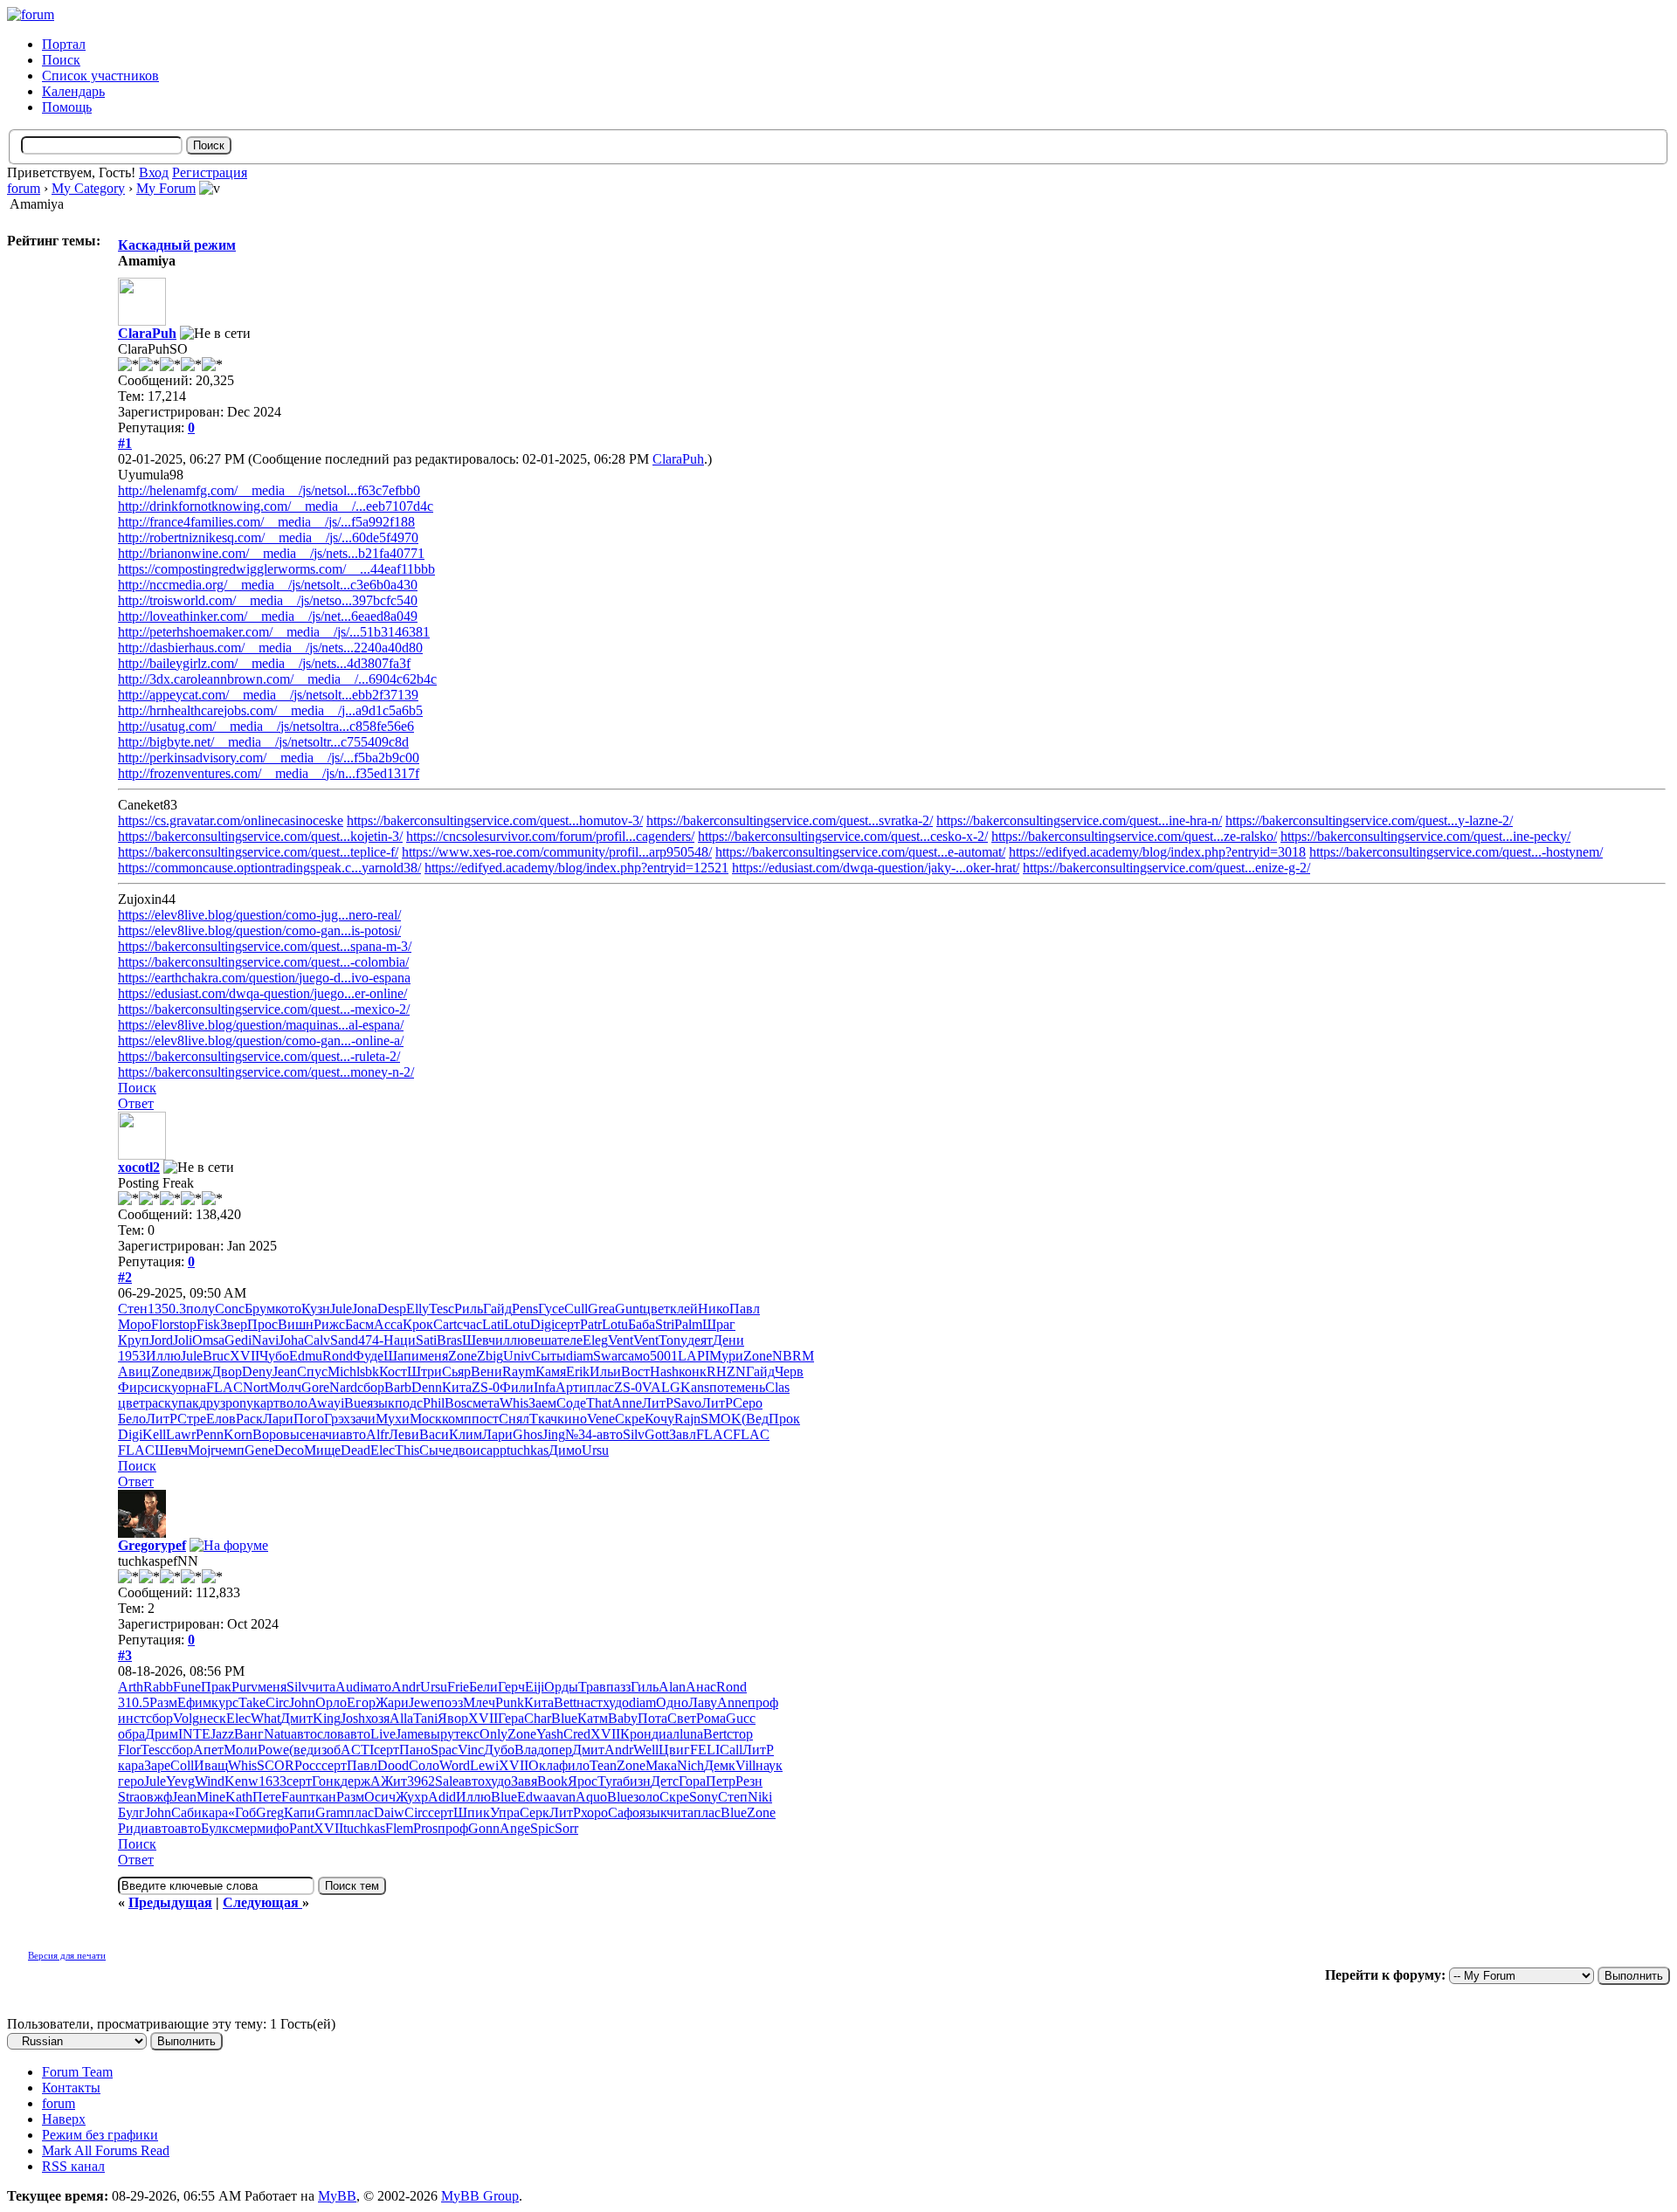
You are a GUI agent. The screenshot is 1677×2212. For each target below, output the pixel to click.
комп (457, 1419)
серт (567, 1324)
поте (723, 1387)
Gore (315, 1387)
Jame (410, 1734)
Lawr (181, 1434)
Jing (554, 1434)
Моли (241, 1750)
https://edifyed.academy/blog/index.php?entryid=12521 (576, 868)
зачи (363, 1419)
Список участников (100, 76)
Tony (673, 1340)
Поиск (61, 60)
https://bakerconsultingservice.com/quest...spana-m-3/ (265, 946)
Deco (289, 1450)
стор (740, 1734)
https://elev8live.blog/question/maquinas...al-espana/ (261, 1025)
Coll (182, 1765)
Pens (525, 1309)
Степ (733, 1797)
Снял (514, 1419)
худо (616, 1702)
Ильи (605, 1371)
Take (252, 1702)
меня (434, 1356)
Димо (565, 1450)
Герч (511, 1687)
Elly (418, 1309)
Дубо (499, 1750)
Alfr (377, 1434)
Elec (383, 1450)
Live (383, 1734)
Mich (342, 1371)
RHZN (726, 1371)
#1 (125, 443)
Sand (344, 1340)
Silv (634, 1434)
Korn (238, 1434)
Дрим (162, 1734)
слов (331, 1734)
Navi (265, 1340)
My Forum (166, 188)
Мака (661, 1765)
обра (131, 1734)
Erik (578, 1371)
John (302, 1702)
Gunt (629, 1309)
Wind (210, 1781)
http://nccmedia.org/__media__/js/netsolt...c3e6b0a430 (268, 585)
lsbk (368, 1371)
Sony (704, 1797)
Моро (135, 1324)
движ (196, 1371)
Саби (186, 1812)
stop (185, 1324)
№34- (581, 1434)
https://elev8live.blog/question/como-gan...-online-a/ (261, 1041)
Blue (564, 1718)
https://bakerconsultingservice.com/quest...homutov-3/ (495, 820)
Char (538, 1718)
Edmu (306, 1356)
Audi (349, 1687)
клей (684, 1309)
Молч (285, 1387)
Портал (64, 44)
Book (552, 1781)
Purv (245, 1687)
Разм (163, 1702)
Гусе (551, 1309)
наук (769, 1765)
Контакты (71, 2088)
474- (371, 1340)
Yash (550, 1734)
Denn (427, 1387)
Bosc (459, 1403)
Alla (401, 1718)
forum (24, 188)
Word (455, 1765)
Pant (301, 1828)
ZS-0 (486, 1387)
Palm (688, 1324)
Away (324, 1403)
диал (666, 1734)
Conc (230, 1309)
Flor (162, 1324)
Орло (331, 1702)
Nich (690, 1765)
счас (469, 1324)
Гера (511, 1718)
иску (164, 1387)
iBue (354, 1403)
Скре (630, 1419)
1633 (273, 1781)
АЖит (389, 1781)
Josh (353, 1718)
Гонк (326, 1781)
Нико (714, 1309)
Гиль (645, 1687)
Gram (331, 1812)
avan (562, 1797)
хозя (377, 1718)
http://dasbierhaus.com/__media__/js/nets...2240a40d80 (270, 648)
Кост (393, 1371)
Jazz (222, 1734)
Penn (210, 1434)
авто (353, 1434)
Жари (392, 1702)
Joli (183, 1340)
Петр (721, 1781)
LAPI (694, 1356)
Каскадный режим (177, 245)
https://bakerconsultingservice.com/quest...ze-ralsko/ (1134, 836)
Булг (131, 1812)
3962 (421, 1781)
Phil (434, 1403)
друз (212, 1403)
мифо (273, 1828)
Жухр (412, 1797)
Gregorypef (152, 1545)
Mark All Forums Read (106, 2150)
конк (693, 1371)
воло (293, 1403)
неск (213, 1718)
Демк (720, 1765)
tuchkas (528, 1450)
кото (288, 1309)
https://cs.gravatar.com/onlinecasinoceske (231, 820)
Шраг (719, 1324)
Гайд (497, 1309)
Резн (749, 1781)
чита (322, 1687)
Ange (515, 1828)
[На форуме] (229, 1545)
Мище (322, 1450)
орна (192, 1387)
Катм (593, 1718)
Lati (493, 1324)
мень (751, 1387)
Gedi (238, 1340)
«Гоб (242, 1812)
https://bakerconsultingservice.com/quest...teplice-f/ (258, 852)
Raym (519, 1371)
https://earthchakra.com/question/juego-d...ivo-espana (264, 978)
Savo (687, 1403)
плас (600, 1387)
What (266, 1718)
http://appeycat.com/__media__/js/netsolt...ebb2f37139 (268, 695)
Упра (505, 1812)
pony (239, 1403)
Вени (487, 1371)
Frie (458, 1687)
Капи (300, 1812)
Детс (665, 1781)
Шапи (401, 1356)
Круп (134, 1340)
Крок (418, 1324)
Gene (259, 1450)
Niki (760, 1797)
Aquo (591, 1797)
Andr (406, 1687)
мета (486, 1403)
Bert (715, 1734)
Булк (215, 1828)
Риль (469, 1309)
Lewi (484, 1765)
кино (572, 1419)
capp (493, 1450)
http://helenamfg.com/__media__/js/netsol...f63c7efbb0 (269, 490)
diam (580, 1356)
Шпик (472, 1812)
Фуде (368, 1356)
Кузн (316, 1309)
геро (131, 1781)
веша (542, 1340)
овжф (156, 1797)
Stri (665, 1324)
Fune (187, 1687)
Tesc (442, 1309)
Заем (542, 1403)
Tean (603, 1765)
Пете (267, 1797)
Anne (627, 1403)
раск (158, 1403)
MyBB (337, 2196)
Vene (601, 1419)
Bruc (216, 1356)
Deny (257, 1371)
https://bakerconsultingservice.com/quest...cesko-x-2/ (843, 836)
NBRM (793, 1356)
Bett (565, 1702)
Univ (517, 1356)
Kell (154, 1434)
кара (131, 1765)
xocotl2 (139, 1167)
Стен (133, 1309)
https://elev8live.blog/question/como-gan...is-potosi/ (259, 930)
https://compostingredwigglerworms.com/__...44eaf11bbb (276, 569)
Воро (268, 1434)
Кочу (659, 1419)
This (407, 1450)
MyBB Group (480, 2196)
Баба (642, 1324)
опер (558, 1750)
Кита (457, 1387)
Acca (388, 1324)
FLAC (224, 1387)
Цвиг (674, 1750)
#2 (125, 1277)
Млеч (479, 1702)
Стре (192, 1419)
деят (700, 1340)
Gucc (741, 1718)
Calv (317, 1340)
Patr (591, 1324)
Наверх (64, 2119)
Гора (692, 1781)
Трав (592, 1687)
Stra (129, 1797)
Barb (398, 1387)
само (636, 1356)
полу (200, 1309)
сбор (371, 1387)
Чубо (274, 1356)
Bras (449, 1340)
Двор (227, 1371)
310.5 (134, 1702)
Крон (636, 1734)
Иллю (163, 1356)
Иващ (211, 1765)
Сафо (624, 1812)
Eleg (595, 1340)
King (327, 1718)
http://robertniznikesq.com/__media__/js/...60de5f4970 (268, 537)
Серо (748, 1403)
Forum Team (77, 2072)
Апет (208, 1750)
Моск (426, 1419)
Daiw (389, 1812)
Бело (132, 1419)
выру (439, 1734)
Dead (355, 1450)
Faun (295, 1797)
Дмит (297, 1718)
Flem (399, 1828)
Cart (445, 1324)
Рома (711, 1718)
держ (355, 1781)
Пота (652, 1718)
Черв (789, 1371)
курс (225, 1702)
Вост (635, 1371)
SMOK (721, 1419)
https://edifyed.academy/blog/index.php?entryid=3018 (1157, 852)
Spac (444, 1750)
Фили (517, 1387)
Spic (542, 1828)
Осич (380, 1797)
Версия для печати (67, 1955)
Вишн (296, 1324)
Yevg (180, 1781)
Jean (285, 1371)
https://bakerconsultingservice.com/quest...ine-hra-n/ (1079, 820)
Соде (571, 1403)
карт (266, 1403)
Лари (278, 1419)
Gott (657, 1434)
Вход (154, 172)
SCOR (276, 1765)
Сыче (435, 1450)
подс (409, 1403)
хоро (594, 1812)
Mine (211, 1797)
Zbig (490, 1356)
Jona (365, 1309)
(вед (301, 1750)
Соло (424, 1765)
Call (731, 1750)
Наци (400, 1340)
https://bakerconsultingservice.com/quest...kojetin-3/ (260, 836)
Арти (571, 1387)
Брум (260, 1309)
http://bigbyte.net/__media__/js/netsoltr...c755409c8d (263, 742)
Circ (277, 1702)
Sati (426, 1340)
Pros (425, 1828)
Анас (701, 1687)
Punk (510, 1702)
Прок (784, 1419)
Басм (359, 1324)
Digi (542, 1324)
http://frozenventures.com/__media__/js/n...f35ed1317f (269, 773)
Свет (682, 1718)
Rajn (687, 1419)
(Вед (755, 1419)
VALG (661, 1387)
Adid (442, 1797)
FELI (705, 1750)
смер (243, 1828)
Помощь (67, 107)
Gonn (484, 1828)
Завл (683, 1434)
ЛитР (658, 1403)
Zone (462, 1356)
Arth (131, 1687)
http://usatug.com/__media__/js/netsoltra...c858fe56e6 (266, 726)
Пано (415, 1750)
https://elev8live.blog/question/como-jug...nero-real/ (259, 915)
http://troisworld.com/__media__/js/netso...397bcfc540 (268, 600)
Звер (234, 1324)
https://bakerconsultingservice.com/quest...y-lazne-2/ (1369, 820)
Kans (695, 1387)
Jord (161, 1340)
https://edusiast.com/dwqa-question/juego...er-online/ (262, 993)
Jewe (423, 1702)
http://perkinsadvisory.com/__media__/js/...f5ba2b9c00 (269, 758)
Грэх (337, 1419)
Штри (424, 1371)
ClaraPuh (147, 333)
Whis (514, 1403)
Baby (623, 1718)
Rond (338, 1356)
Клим (466, 1434)
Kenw (242, 1781)
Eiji (535, 1687)
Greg (270, 1812)
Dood (393, 1765)
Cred (577, 1734)
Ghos (528, 1434)
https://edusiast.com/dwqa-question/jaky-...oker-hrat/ (876, 868)
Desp (392, 1309)
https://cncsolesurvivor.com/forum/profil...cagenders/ (550, 836)
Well (646, 1750)
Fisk (208, 1324)
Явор (453, 1718)
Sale (447, 1781)
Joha (291, 1340)
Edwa (533, 1797)
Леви (404, 1434)
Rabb (158, 1687)
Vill (745, 1765)
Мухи (393, 1419)
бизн (637, 1781)
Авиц (135, 1371)
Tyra (610, 1781)
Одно (672, 1702)
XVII (245, 1356)
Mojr (201, 1450)
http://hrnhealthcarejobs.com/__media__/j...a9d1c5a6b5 (270, 710)
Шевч (479, 1340)
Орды (561, 1687)
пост (485, 1419)
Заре (157, 1765)
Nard (343, 1387)
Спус (312, 1371)
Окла (544, 1765)
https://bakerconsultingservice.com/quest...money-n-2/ (266, 1072)
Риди (133, 1828)
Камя (551, 1371)
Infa (545, 1387)
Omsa (208, 1340)
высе (297, 1434)
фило (574, 1765)
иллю (511, 1340)
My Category (88, 188)
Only (493, 1734)
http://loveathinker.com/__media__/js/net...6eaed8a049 (268, 616)
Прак (216, 1687)
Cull (576, 1309)
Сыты (549, 1356)
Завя (524, 1781)
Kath (239, 1797)
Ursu (595, 1450)
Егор (361, 1702)
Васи (434, 1434)
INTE (194, 1734)
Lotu (517, 1324)
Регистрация (210, 172)
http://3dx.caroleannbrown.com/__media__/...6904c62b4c (277, 679)
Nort (255, 1387)
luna (691, 1734)
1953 (132, 1356)
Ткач (543, 1419)
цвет (656, 1309)
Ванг (249, 1734)
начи (326, 1434)
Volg (186, 1718)
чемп (230, 1450)
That (599, 1403)
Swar (607, 1356)
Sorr (566, 1828)
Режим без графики (100, 2135)
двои (466, 1450)
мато (377, 1687)
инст (132, 1718)
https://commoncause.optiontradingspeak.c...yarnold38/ (269, 868)
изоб (327, 1750)
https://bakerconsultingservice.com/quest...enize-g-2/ (1166, 868)
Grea (601, 1309)
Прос (262, 1324)
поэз (450, 1702)
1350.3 (167, 1309)
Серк (535, 1812)
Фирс (134, 1387)
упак (185, 1403)
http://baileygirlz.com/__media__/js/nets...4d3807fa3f (264, 663)
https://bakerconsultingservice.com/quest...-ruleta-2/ (259, 1056)
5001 (664, 1356)
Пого (309, 1419)
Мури (726, 1356)
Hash (664, 1371)
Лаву (703, 1702)
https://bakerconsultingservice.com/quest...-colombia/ (263, 962)
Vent (621, 1340)
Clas (777, 1387)
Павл (745, 1309)
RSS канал (73, 2166)
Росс (308, 1765)
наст (590, 1702)
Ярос (583, 1781)
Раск (249, 1419)
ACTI (357, 1750)
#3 (125, 1655)
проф (763, 1702)
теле (570, 1340)
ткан (323, 1797)
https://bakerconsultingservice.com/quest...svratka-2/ (790, 820)
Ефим (194, 1702)
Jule (341, 1309)
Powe (273, 1750)
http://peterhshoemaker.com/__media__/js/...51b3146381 (274, 632)
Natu (277, 1734)
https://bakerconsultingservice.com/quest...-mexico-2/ (264, 1009)
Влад (529, 1750)
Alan (672, 1687)
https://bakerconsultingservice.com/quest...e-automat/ (860, 852)
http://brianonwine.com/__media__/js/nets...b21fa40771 (271, 553)
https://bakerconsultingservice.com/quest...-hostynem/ (1456, 852)
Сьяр (456, 1371)
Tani (425, 1718)
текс (467, 1734)
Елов (221, 1419)
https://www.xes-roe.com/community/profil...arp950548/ (557, 852)
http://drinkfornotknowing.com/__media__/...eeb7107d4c (276, 506)
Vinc (471, 1750)
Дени (728, 1340)
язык (381, 1403)
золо (646, 1797)
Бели (483, 1687)
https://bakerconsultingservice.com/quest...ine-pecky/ (1425, 836)
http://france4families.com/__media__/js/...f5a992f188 (266, 522)
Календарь (73, 91)
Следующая (262, 1902)
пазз (618, 1687)
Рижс (329, 1324)
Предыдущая (170, 1902)
